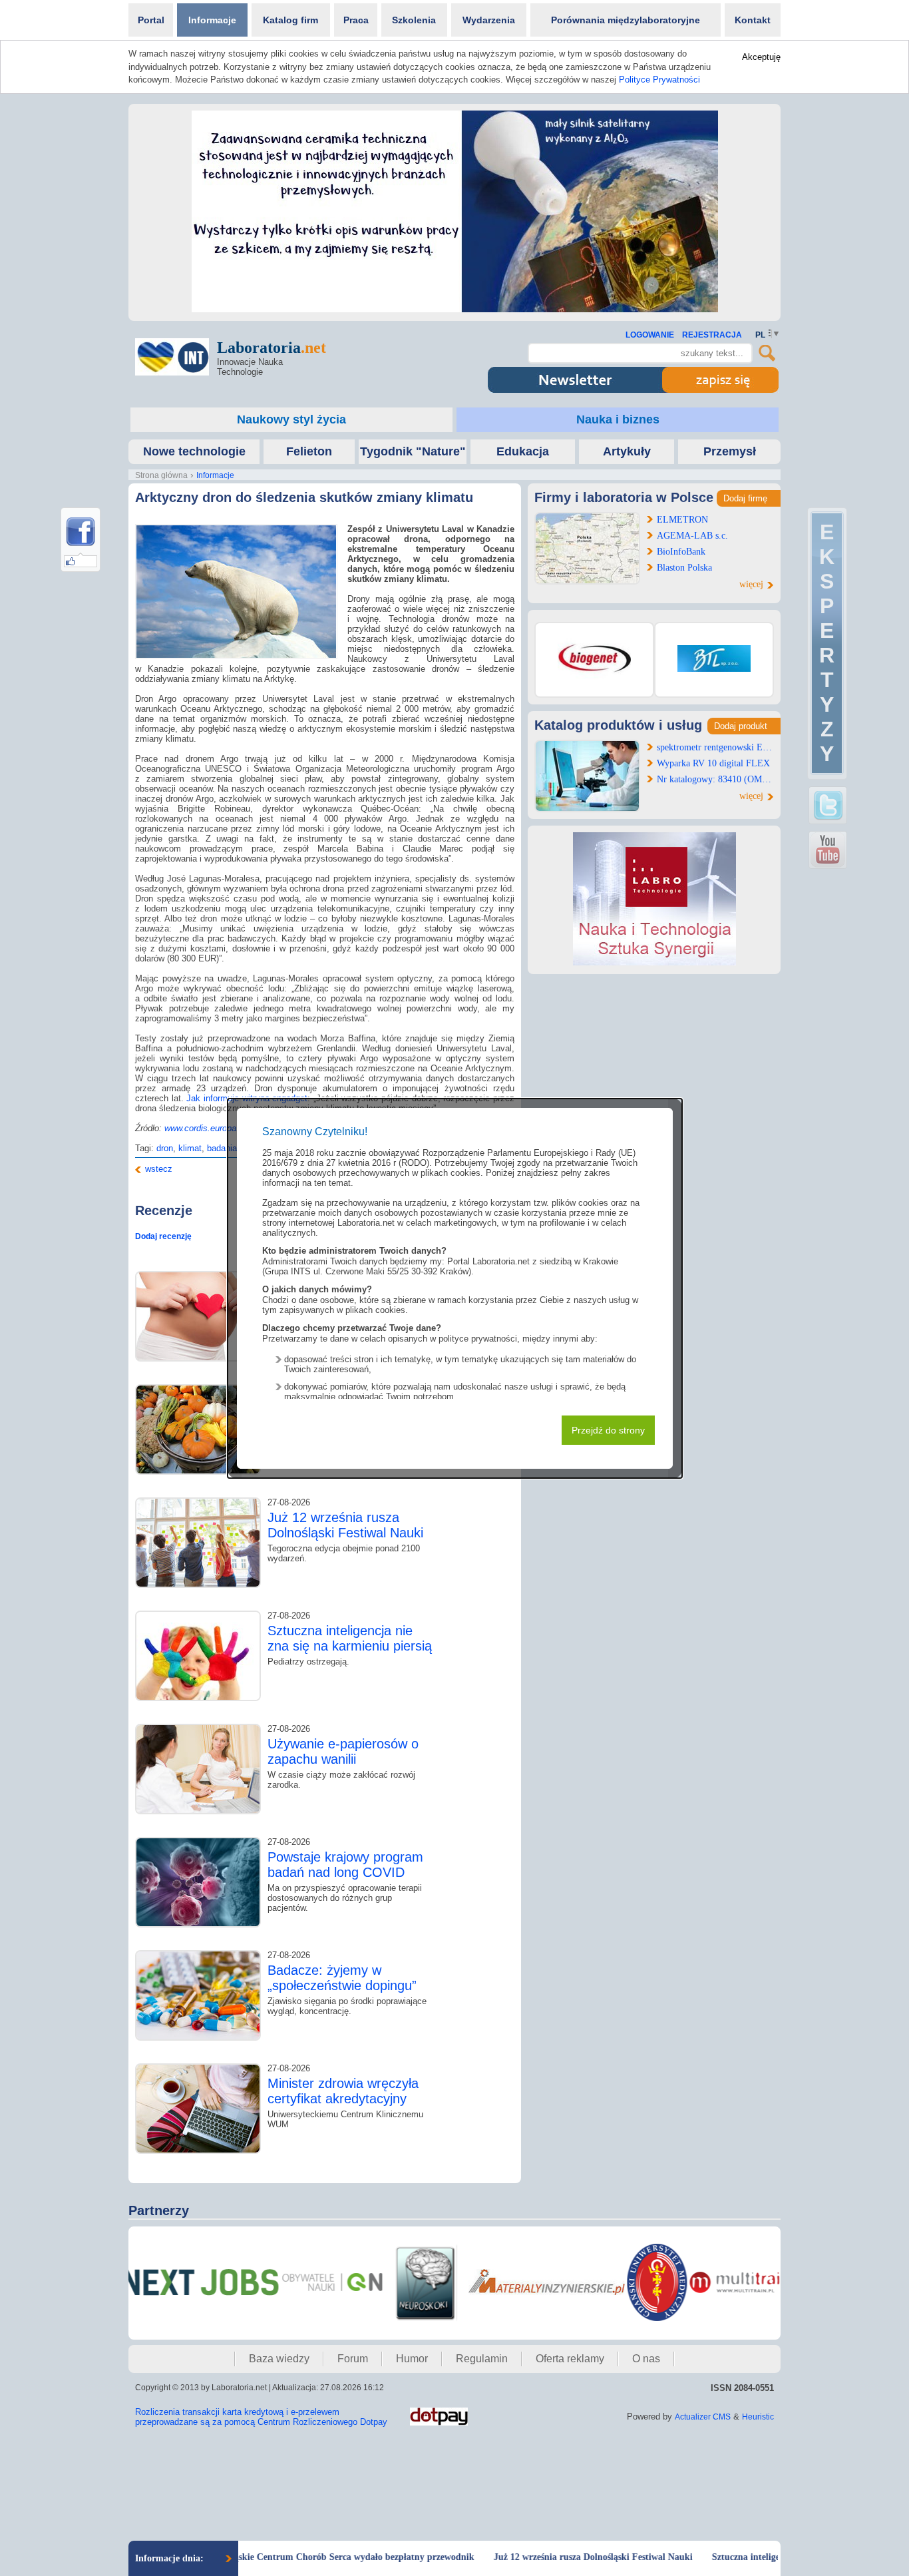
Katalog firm (290, 20)
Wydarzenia (489, 20)
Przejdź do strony (608, 1430)
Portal (151, 20)
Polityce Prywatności (659, 80)
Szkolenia (414, 20)
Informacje (212, 20)
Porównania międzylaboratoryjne (626, 20)
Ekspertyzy (827, 643)
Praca (356, 20)
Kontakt (753, 20)
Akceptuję (761, 57)
